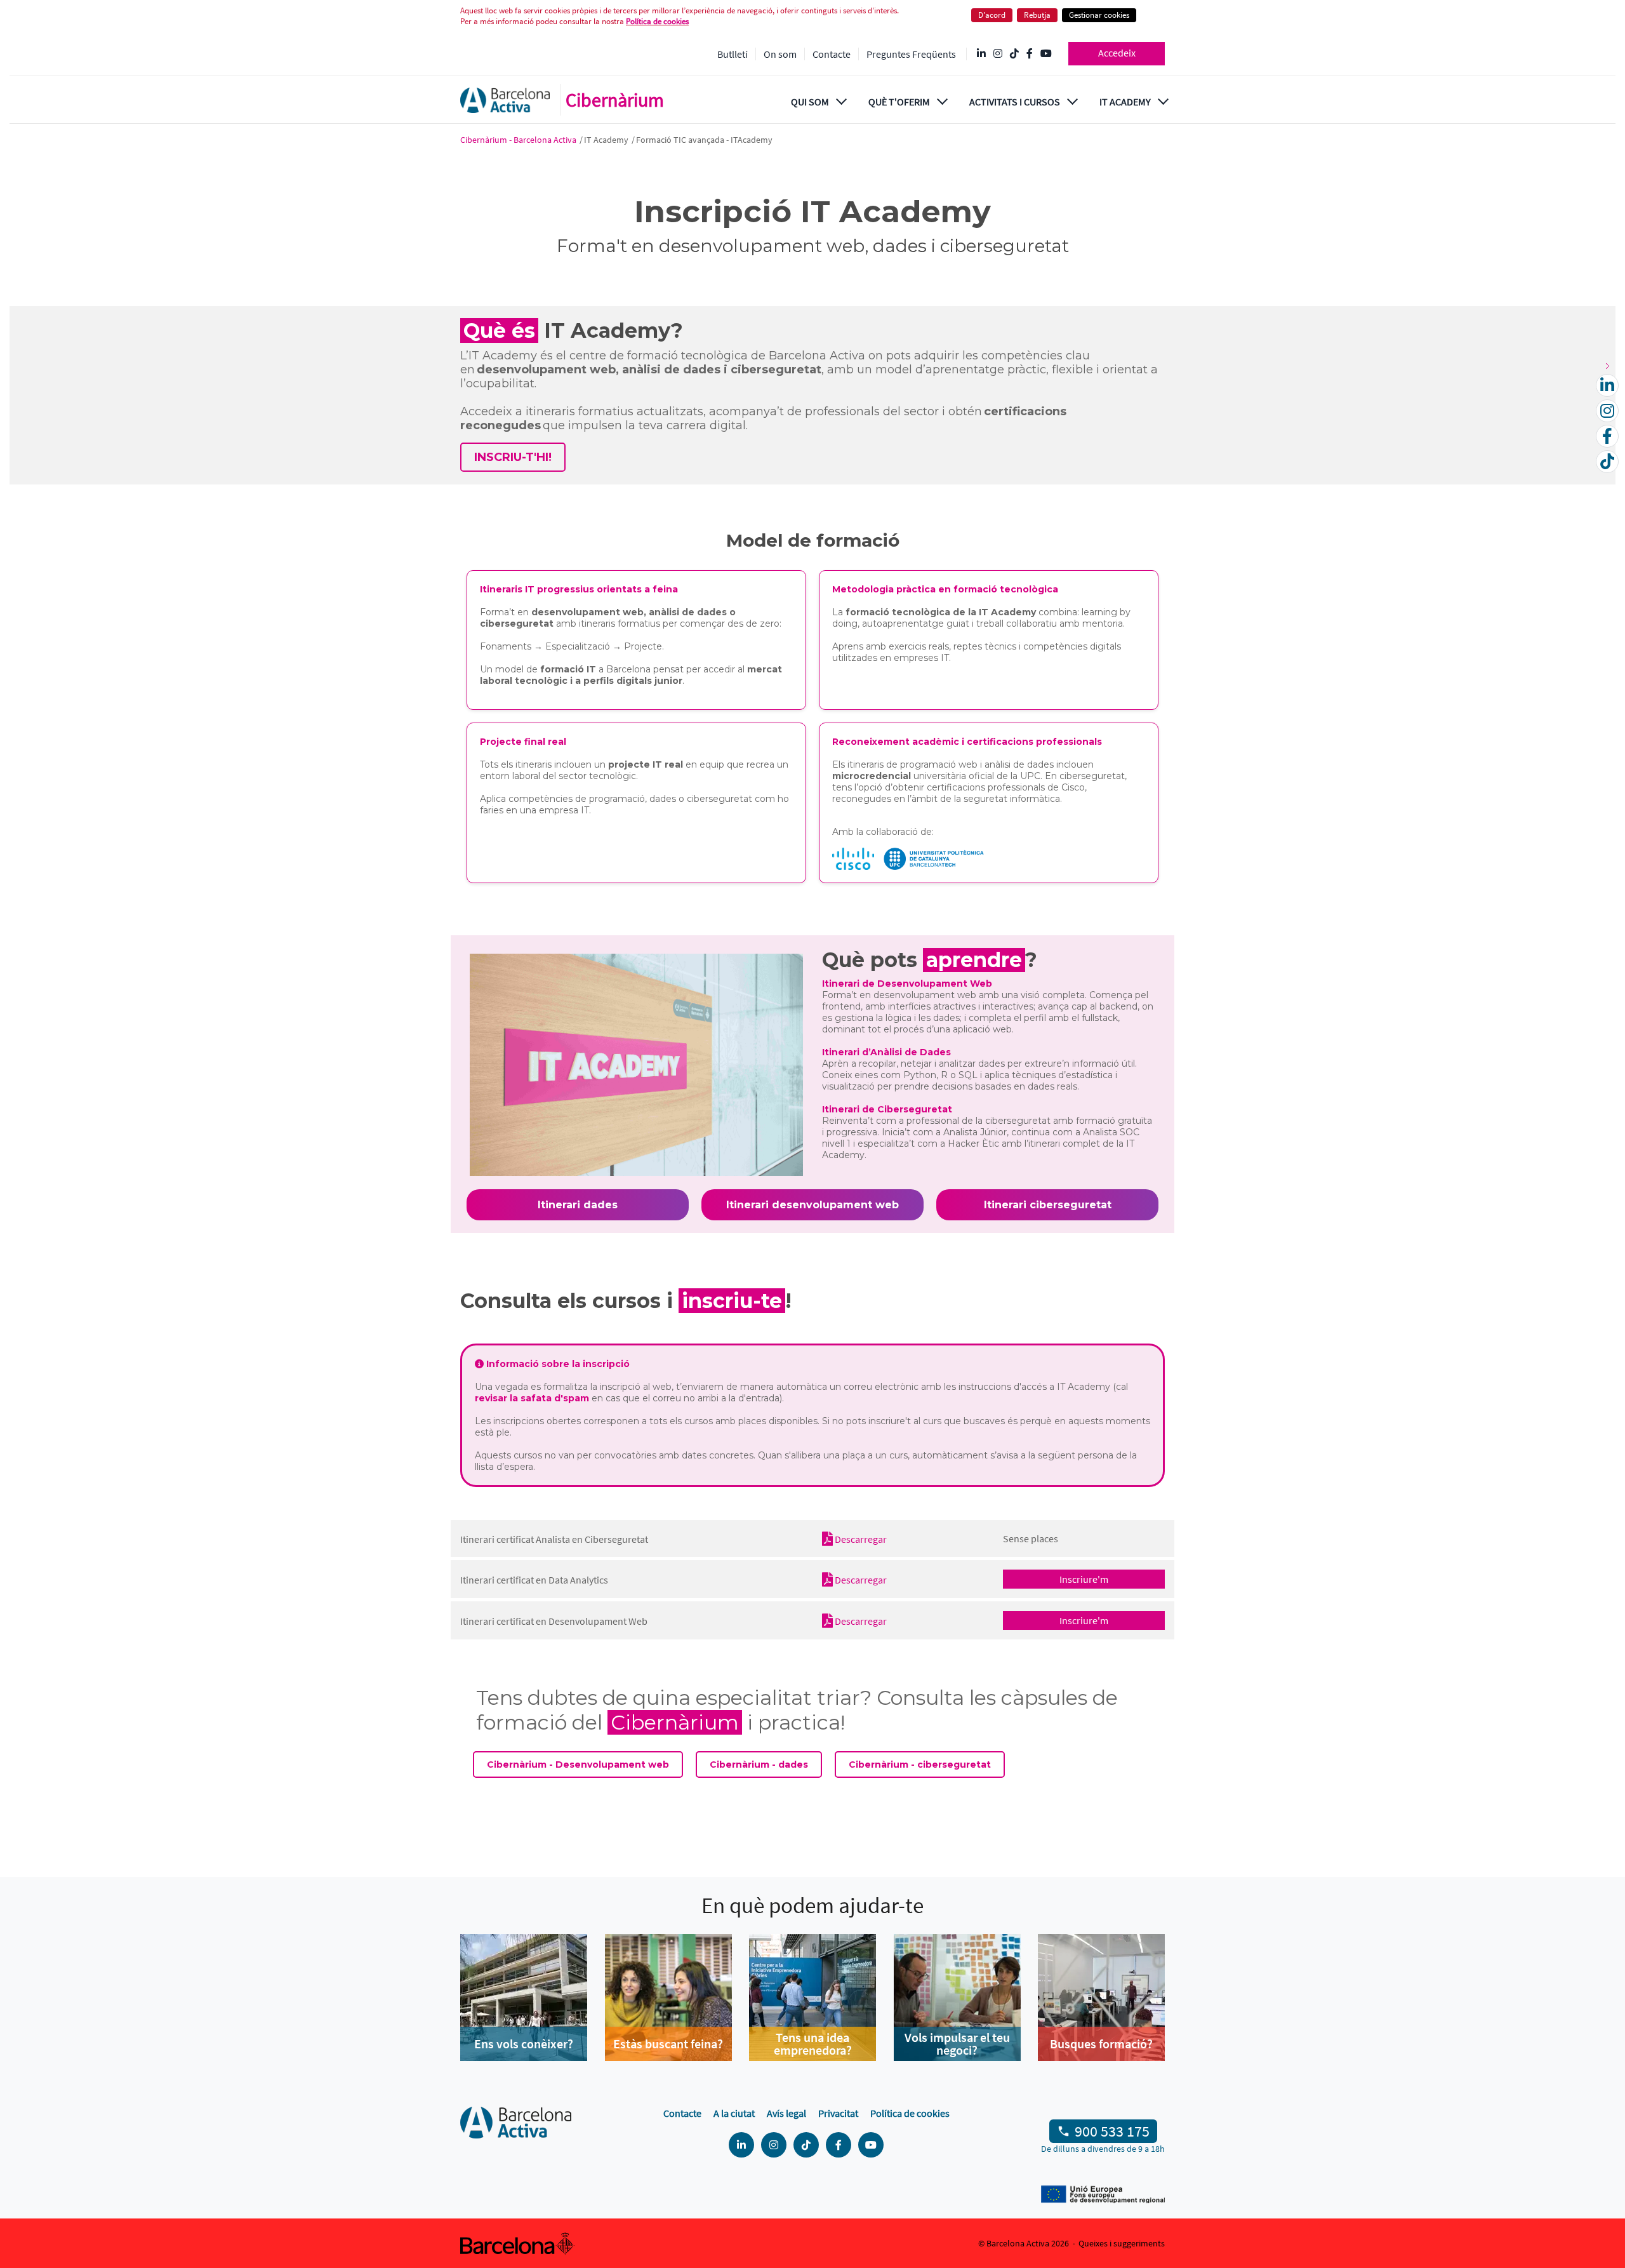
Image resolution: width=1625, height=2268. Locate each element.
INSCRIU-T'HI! (513, 457)
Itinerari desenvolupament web (812, 1205)
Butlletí (733, 54)
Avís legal (786, 2113)
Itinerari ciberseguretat (1048, 1205)
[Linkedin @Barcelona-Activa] (981, 54)
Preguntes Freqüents (911, 54)
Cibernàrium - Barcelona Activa (519, 140)
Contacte (832, 54)
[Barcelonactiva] (505, 100)
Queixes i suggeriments (1122, 2243)
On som (780, 54)
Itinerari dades (578, 1205)
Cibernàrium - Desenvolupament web (578, 1764)
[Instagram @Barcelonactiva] (998, 54)
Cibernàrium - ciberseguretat (920, 1764)
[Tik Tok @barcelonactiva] (1014, 54)
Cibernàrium (615, 100)
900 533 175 (1112, 2131)
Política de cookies (657, 21)
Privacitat (838, 2113)
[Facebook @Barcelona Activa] (1030, 54)
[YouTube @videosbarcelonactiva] (1046, 54)
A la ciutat (734, 2113)
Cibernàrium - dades (759, 1764)
